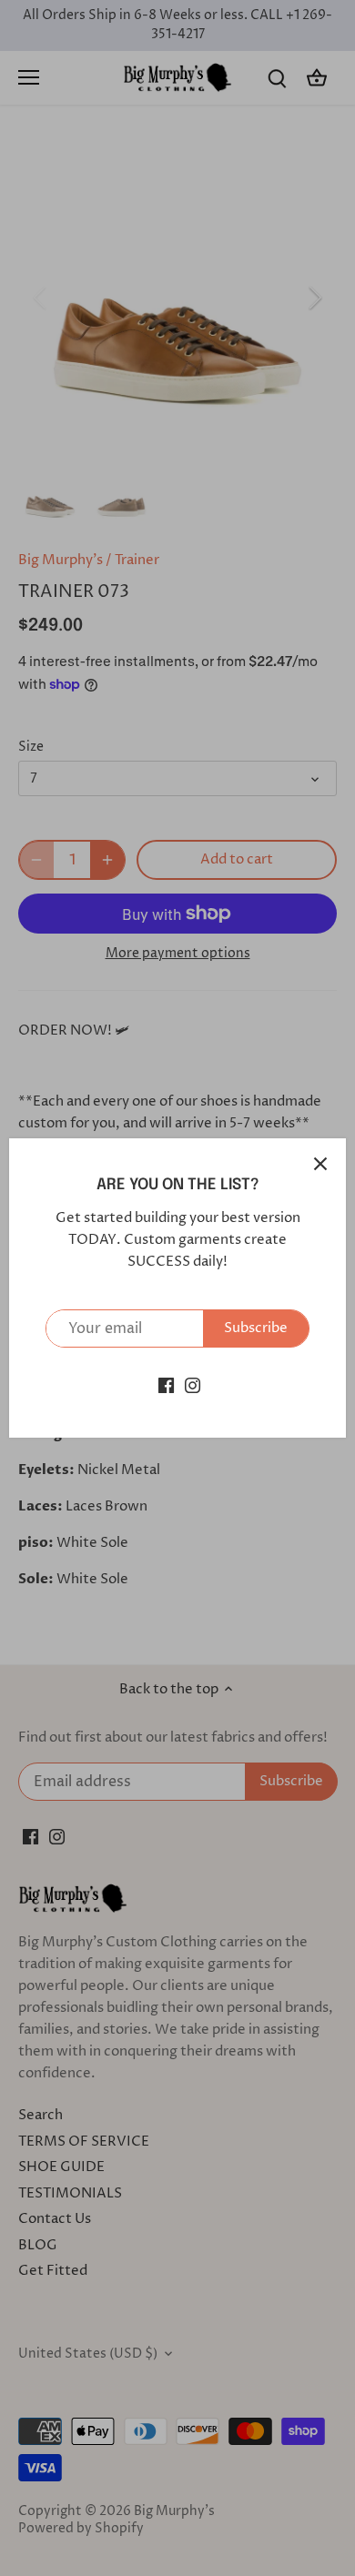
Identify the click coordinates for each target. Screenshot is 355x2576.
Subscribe (256, 1328)
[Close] (320, 1164)
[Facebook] (166, 1384)
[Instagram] (193, 1384)
